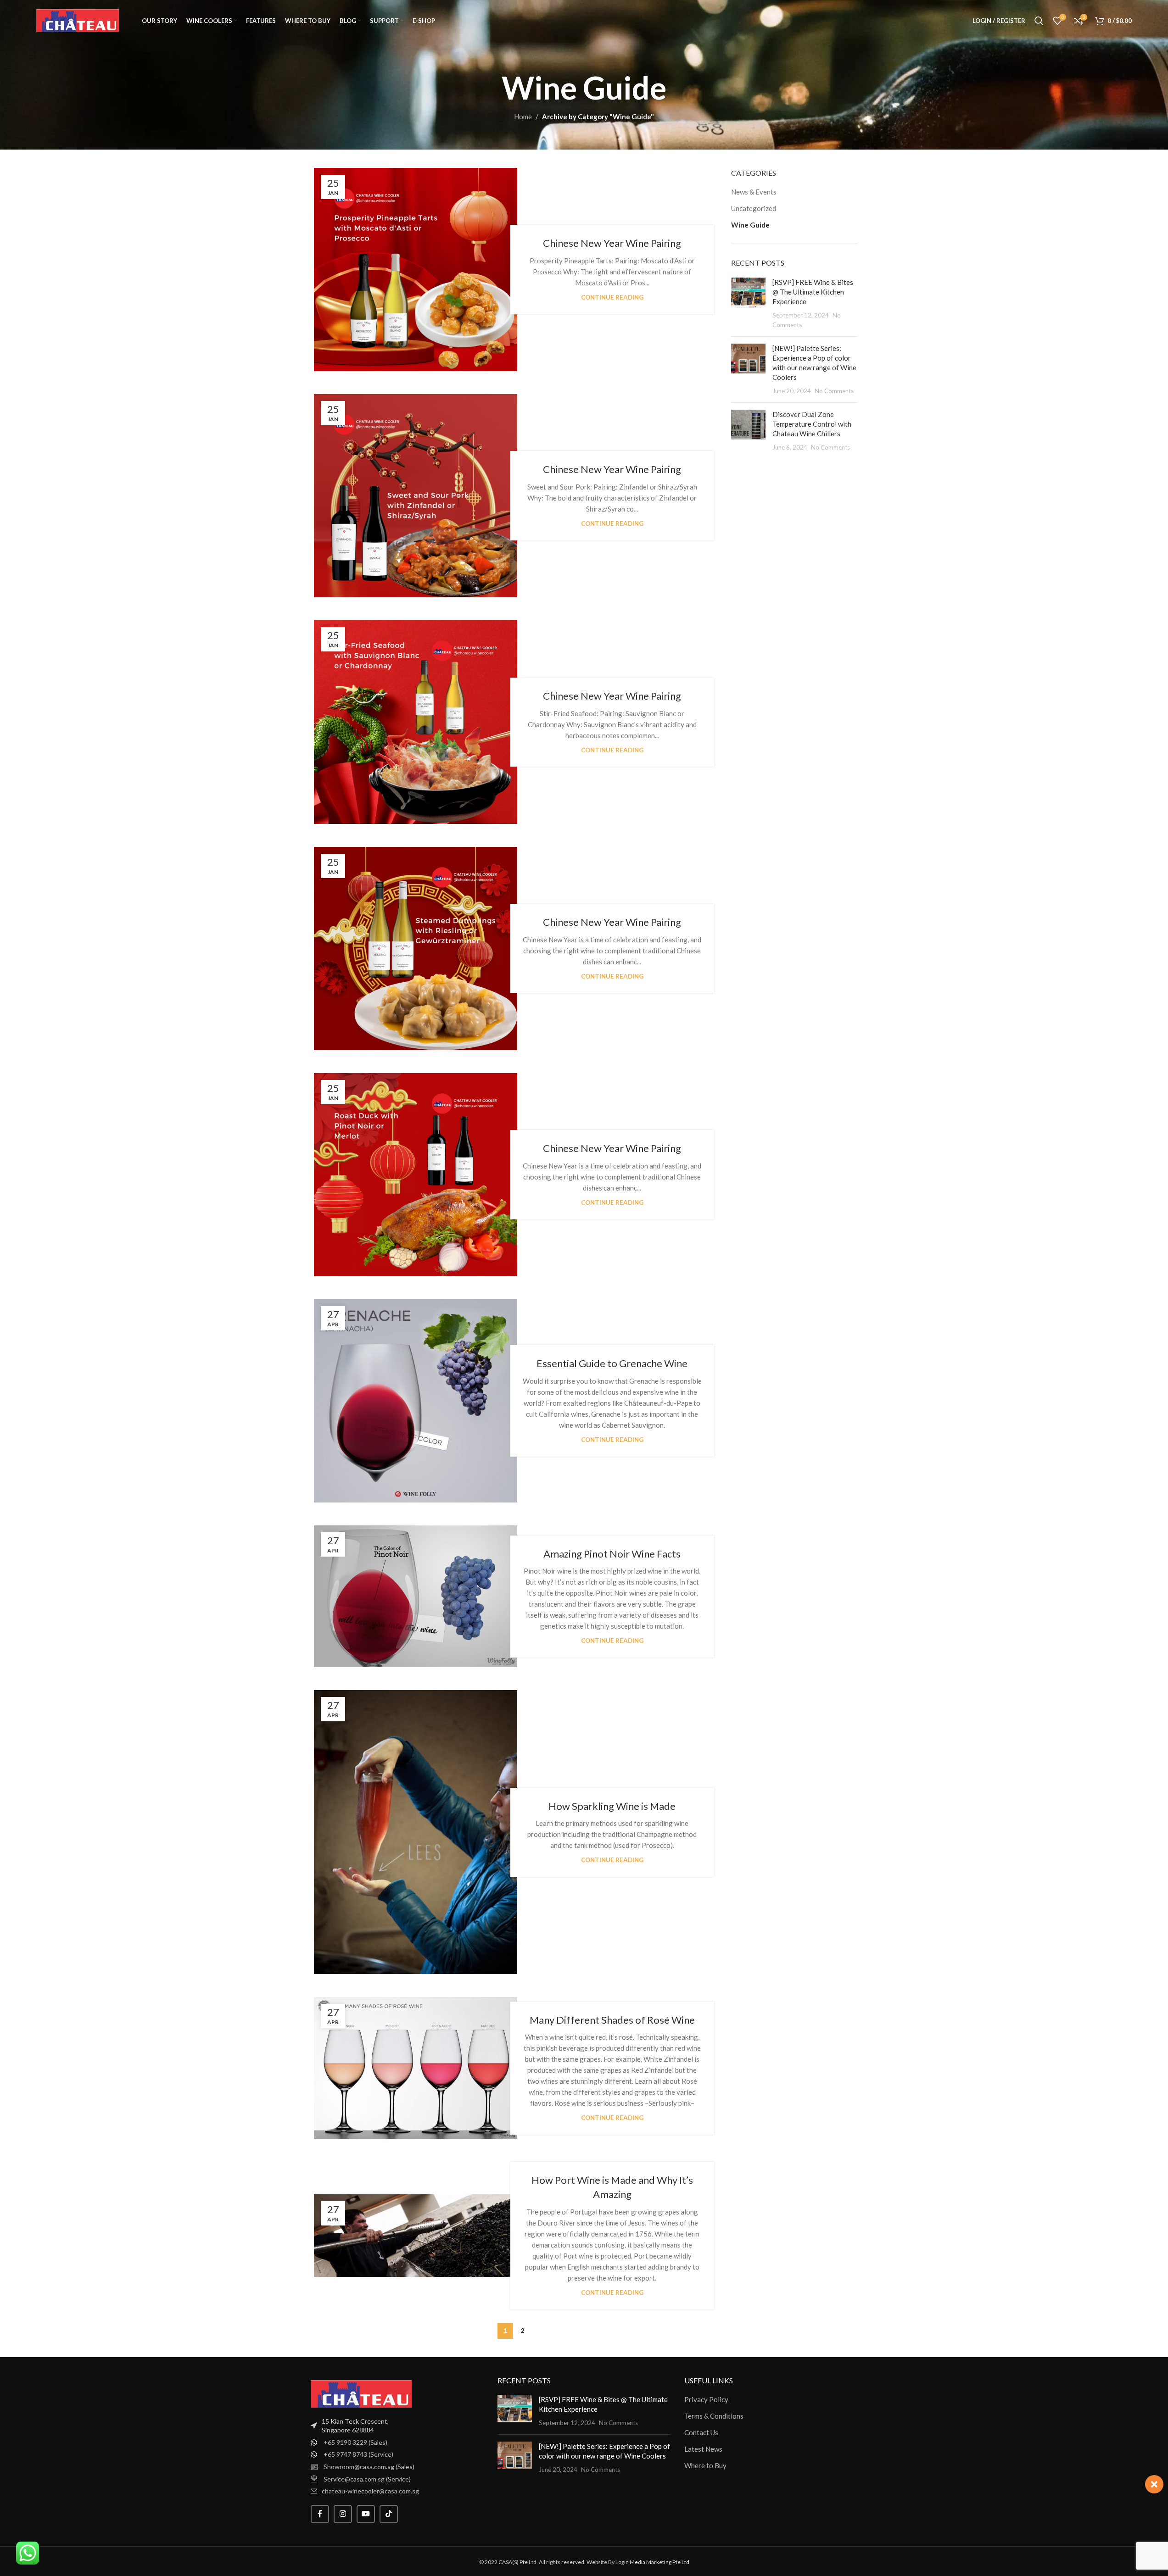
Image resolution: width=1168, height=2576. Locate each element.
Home (523, 117)
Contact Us (701, 2432)
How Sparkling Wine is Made (612, 1806)
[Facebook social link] (320, 2514)
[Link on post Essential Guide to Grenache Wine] (416, 1401)
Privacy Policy (706, 2399)
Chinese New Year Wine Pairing (612, 243)
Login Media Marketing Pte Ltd (652, 2562)
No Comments (834, 391)
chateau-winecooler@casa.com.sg (370, 2491)
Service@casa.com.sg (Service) (367, 2479)
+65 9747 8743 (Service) (358, 2454)
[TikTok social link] (389, 2514)
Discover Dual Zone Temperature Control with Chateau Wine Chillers (812, 424)
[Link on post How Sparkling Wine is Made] (416, 1832)
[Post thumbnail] (748, 303)
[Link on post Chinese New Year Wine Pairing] (416, 270)
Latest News (703, 2449)
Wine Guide (750, 225)
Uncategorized (754, 208)
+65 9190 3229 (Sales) (355, 2442)
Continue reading (612, 297)
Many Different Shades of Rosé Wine (612, 2020)
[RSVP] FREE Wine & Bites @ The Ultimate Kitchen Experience (813, 292)
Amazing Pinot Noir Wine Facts (612, 1554)
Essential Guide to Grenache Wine (612, 1363)
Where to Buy (705, 2465)
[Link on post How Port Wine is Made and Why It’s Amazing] (416, 2236)
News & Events (754, 192)
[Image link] (361, 2392)
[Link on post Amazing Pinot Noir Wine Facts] (416, 1596)
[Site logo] (78, 20)
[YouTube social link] (366, 2514)
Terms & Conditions (714, 2416)
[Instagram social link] (343, 2514)
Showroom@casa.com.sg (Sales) (369, 2467)
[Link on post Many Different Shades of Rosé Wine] (416, 2068)
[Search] (1039, 21)
